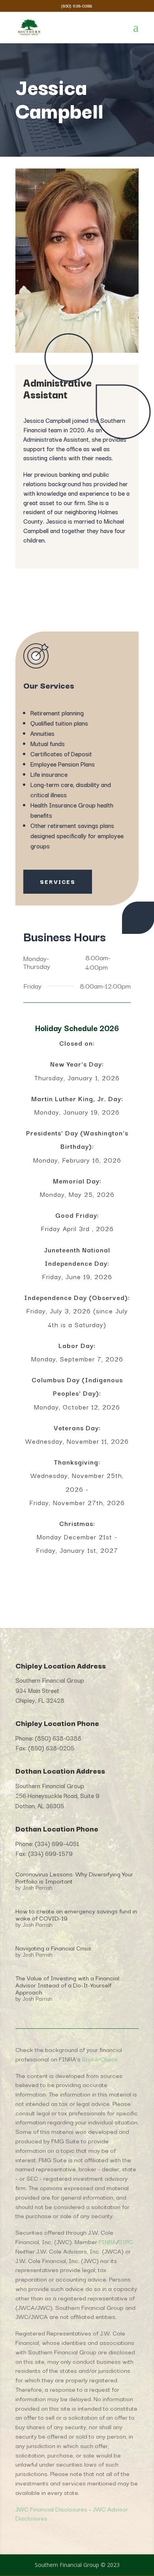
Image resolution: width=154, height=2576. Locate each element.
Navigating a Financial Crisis (53, 1948)
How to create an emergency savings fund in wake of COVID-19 (76, 1914)
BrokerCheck (100, 2059)
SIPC (126, 2241)
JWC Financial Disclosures (51, 2509)
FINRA (107, 2241)
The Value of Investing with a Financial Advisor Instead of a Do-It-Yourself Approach (67, 1985)
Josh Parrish (38, 1887)
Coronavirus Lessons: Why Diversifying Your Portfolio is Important (74, 1877)
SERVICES (58, 882)
